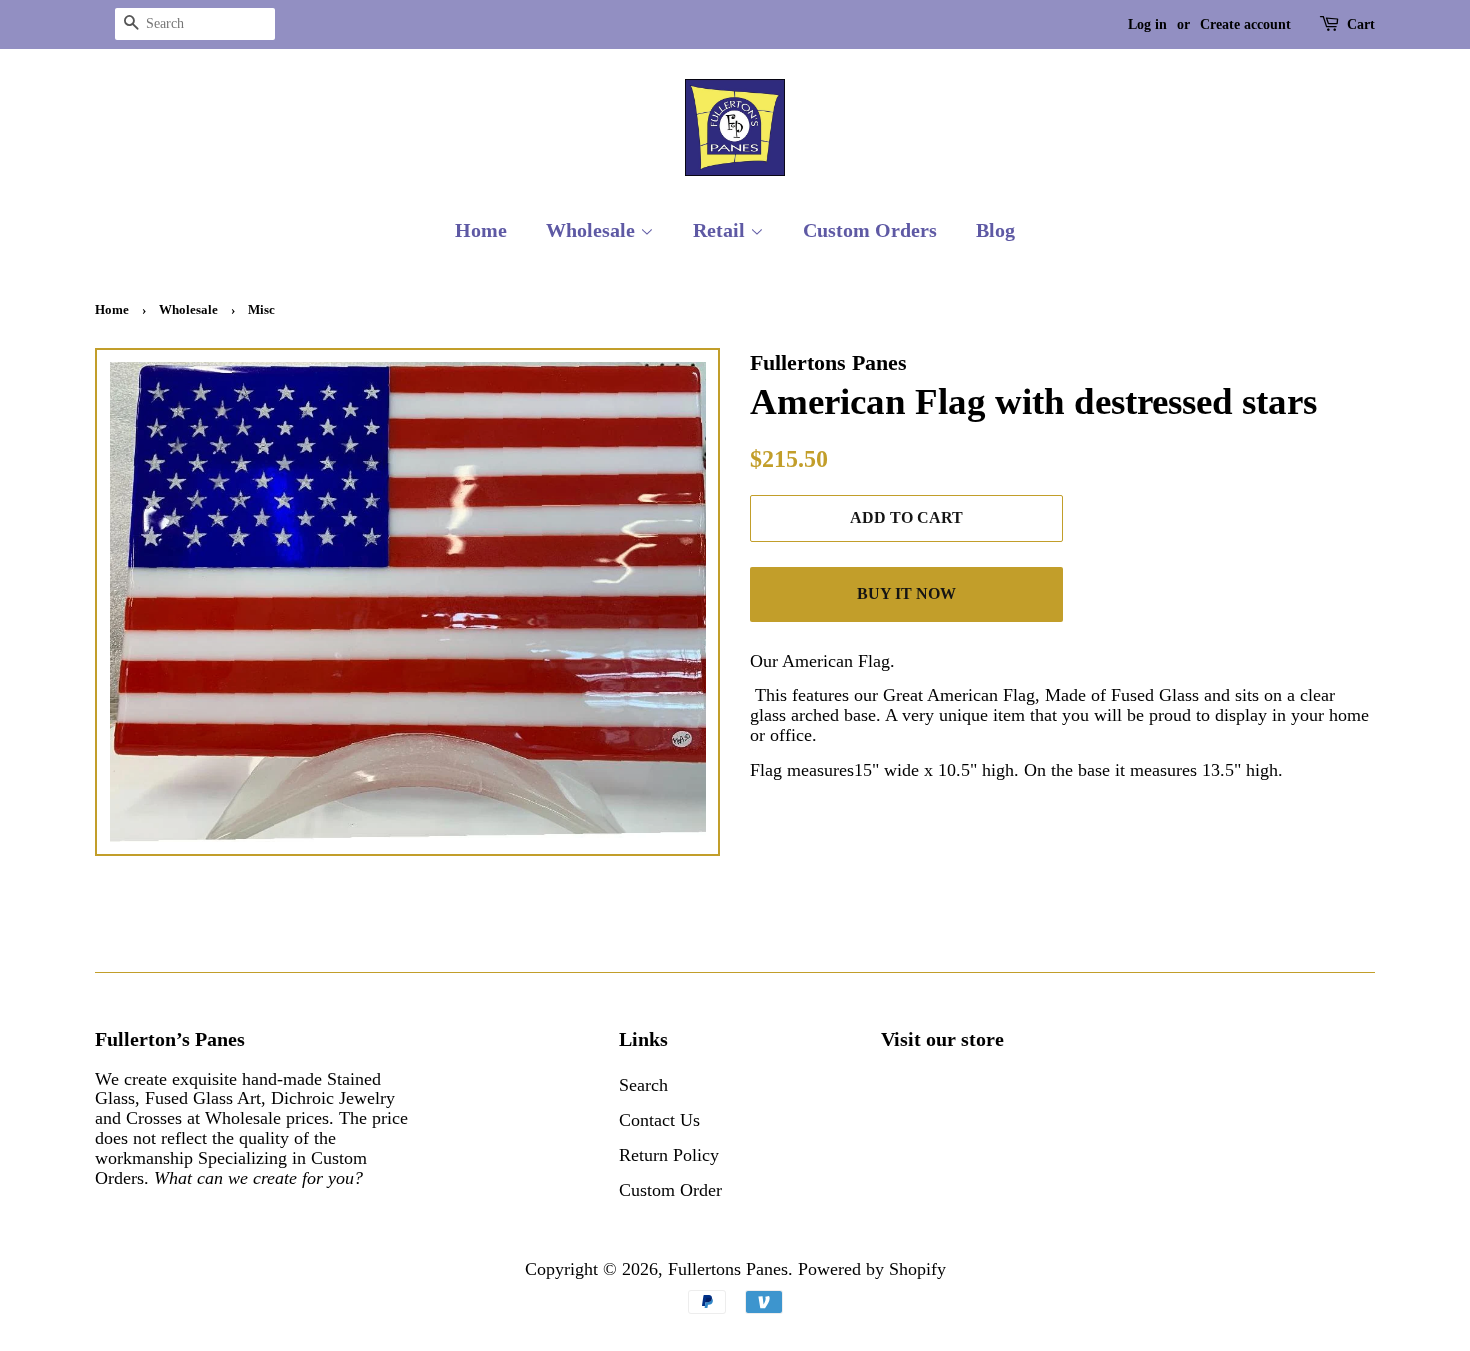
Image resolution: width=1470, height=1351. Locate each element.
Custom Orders (870, 230)
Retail (721, 230)
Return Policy (669, 1155)
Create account (1245, 24)
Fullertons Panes (728, 1269)
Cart (1361, 24)
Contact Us (659, 1120)
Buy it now (906, 593)
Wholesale (593, 230)
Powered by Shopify (872, 1269)
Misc (261, 309)
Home (481, 230)
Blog (995, 230)
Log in (1147, 24)
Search (643, 1085)
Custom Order (670, 1190)
